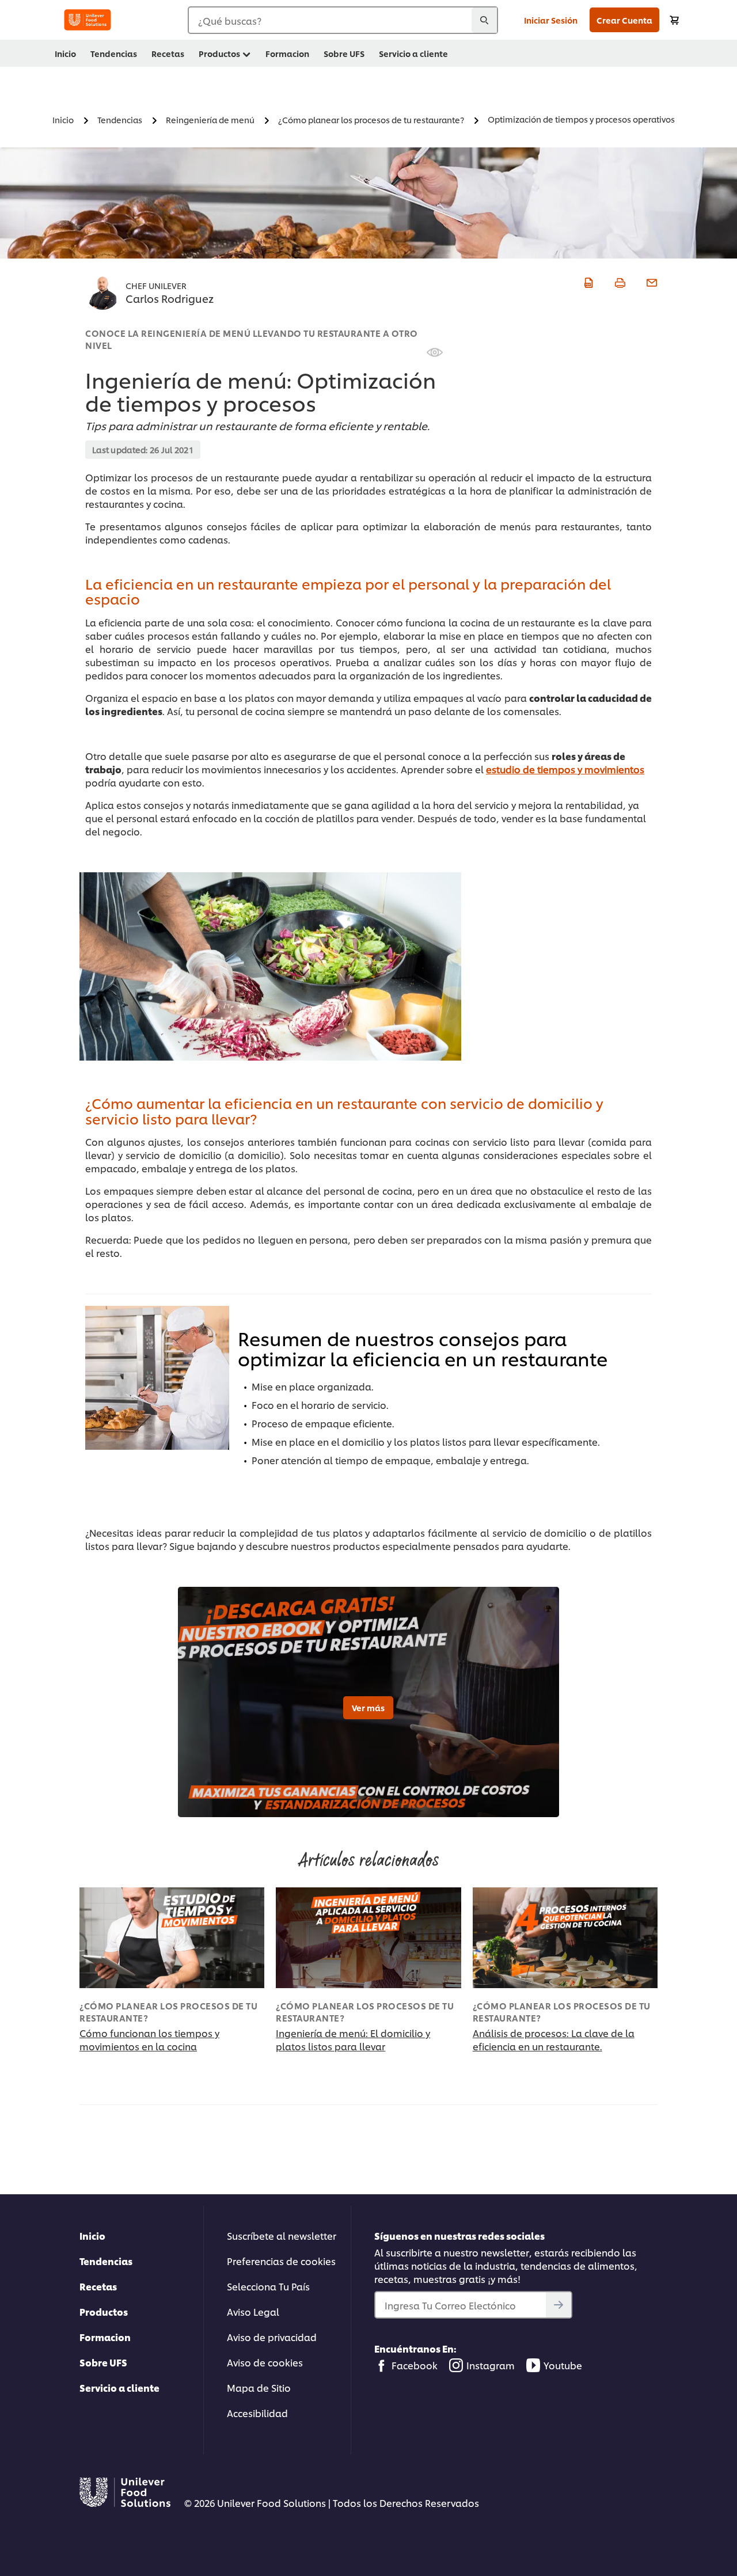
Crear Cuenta (624, 20)
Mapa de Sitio (259, 2387)
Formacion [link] (287, 53)
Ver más (368, 1707)
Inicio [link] (65, 53)
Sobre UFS (103, 2362)
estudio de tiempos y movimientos (565, 769)
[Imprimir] (619, 281)
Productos (104, 2311)
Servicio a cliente (119, 2387)
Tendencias (106, 2261)
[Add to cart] (674, 20)
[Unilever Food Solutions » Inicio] (88, 20)
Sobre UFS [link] (344, 53)
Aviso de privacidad (272, 2337)
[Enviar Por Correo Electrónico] (650, 281)
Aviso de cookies (265, 2362)
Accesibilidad (257, 2413)
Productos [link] (219, 53)
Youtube (563, 2365)
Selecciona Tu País (268, 2286)
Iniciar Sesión (551, 20)
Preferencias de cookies (281, 2261)
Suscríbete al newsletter (282, 2235)
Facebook (415, 2365)
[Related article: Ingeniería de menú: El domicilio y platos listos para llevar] (368, 1938)
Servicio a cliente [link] (413, 53)
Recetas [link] (168, 53)
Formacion (105, 2337)
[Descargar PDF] (587, 281)
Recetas (98, 2286)
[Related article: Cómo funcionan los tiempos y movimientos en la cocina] (172, 1938)
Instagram (491, 2365)
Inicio (92, 2235)
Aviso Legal (253, 2311)
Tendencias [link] (114, 53)
